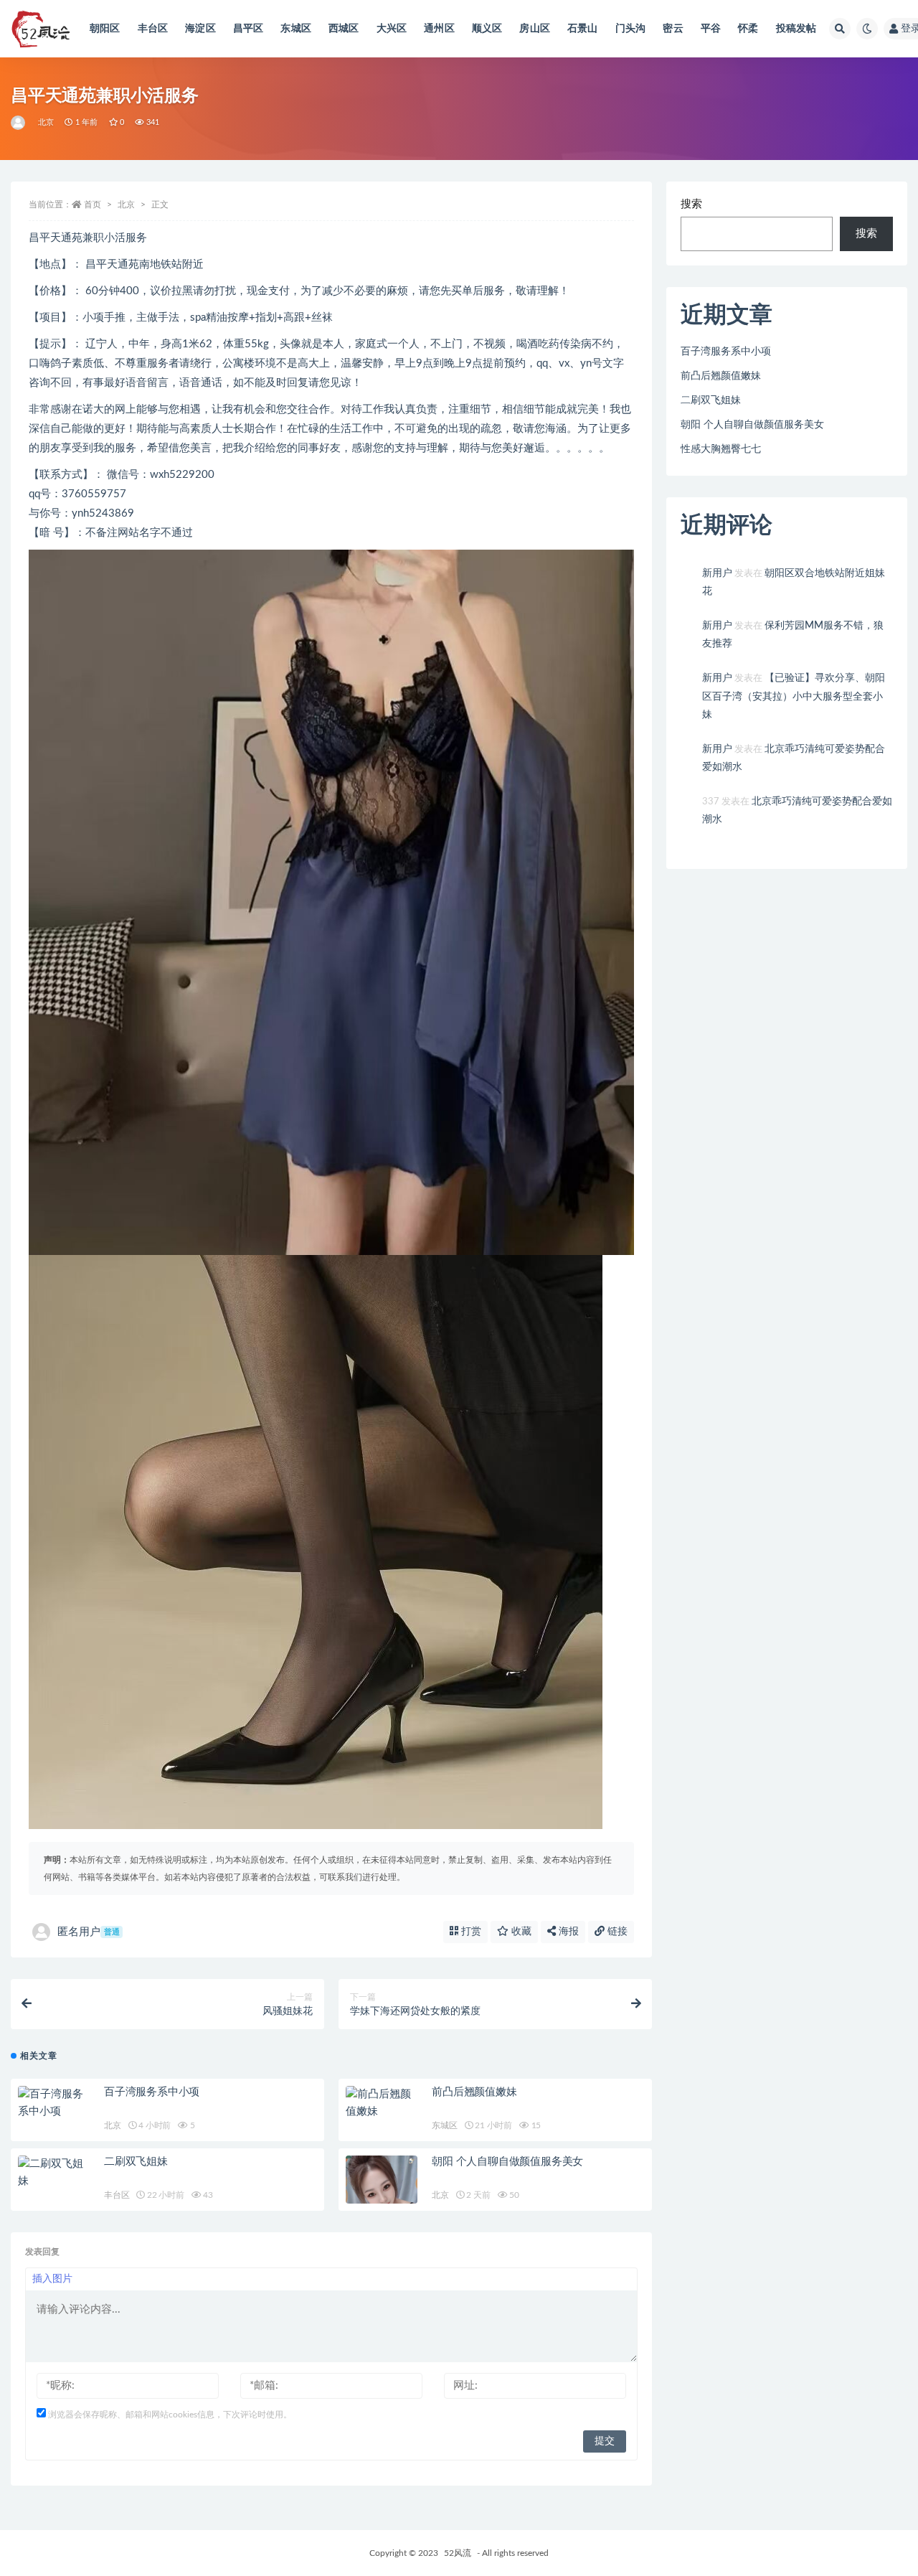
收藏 (520, 1932)
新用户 (717, 573)
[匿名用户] (19, 123)
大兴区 (392, 29)
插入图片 (52, 2279)
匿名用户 (89, 1932)
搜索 (691, 204)
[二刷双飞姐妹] (54, 2173)
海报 (567, 1932)
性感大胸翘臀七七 (721, 449)
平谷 (711, 29)
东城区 (296, 29)
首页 (93, 205)
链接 (616, 1932)
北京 (46, 122)
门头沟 (631, 29)
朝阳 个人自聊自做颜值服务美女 (507, 2162)
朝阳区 (105, 29)
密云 (673, 29)
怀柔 (748, 29)
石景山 (583, 29)
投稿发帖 (796, 29)
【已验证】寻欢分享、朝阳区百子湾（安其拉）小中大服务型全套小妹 (794, 696)
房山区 (535, 29)
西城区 (344, 29)
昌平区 (249, 29)
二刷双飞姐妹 (136, 2162)
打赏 (470, 1932)
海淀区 (200, 29)
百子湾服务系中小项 (152, 2092)
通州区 (439, 29)
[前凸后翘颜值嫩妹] (382, 2103)
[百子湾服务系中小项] (54, 2103)
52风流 (458, 2553)
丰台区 (153, 29)
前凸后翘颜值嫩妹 (474, 2092)
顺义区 (487, 29)
